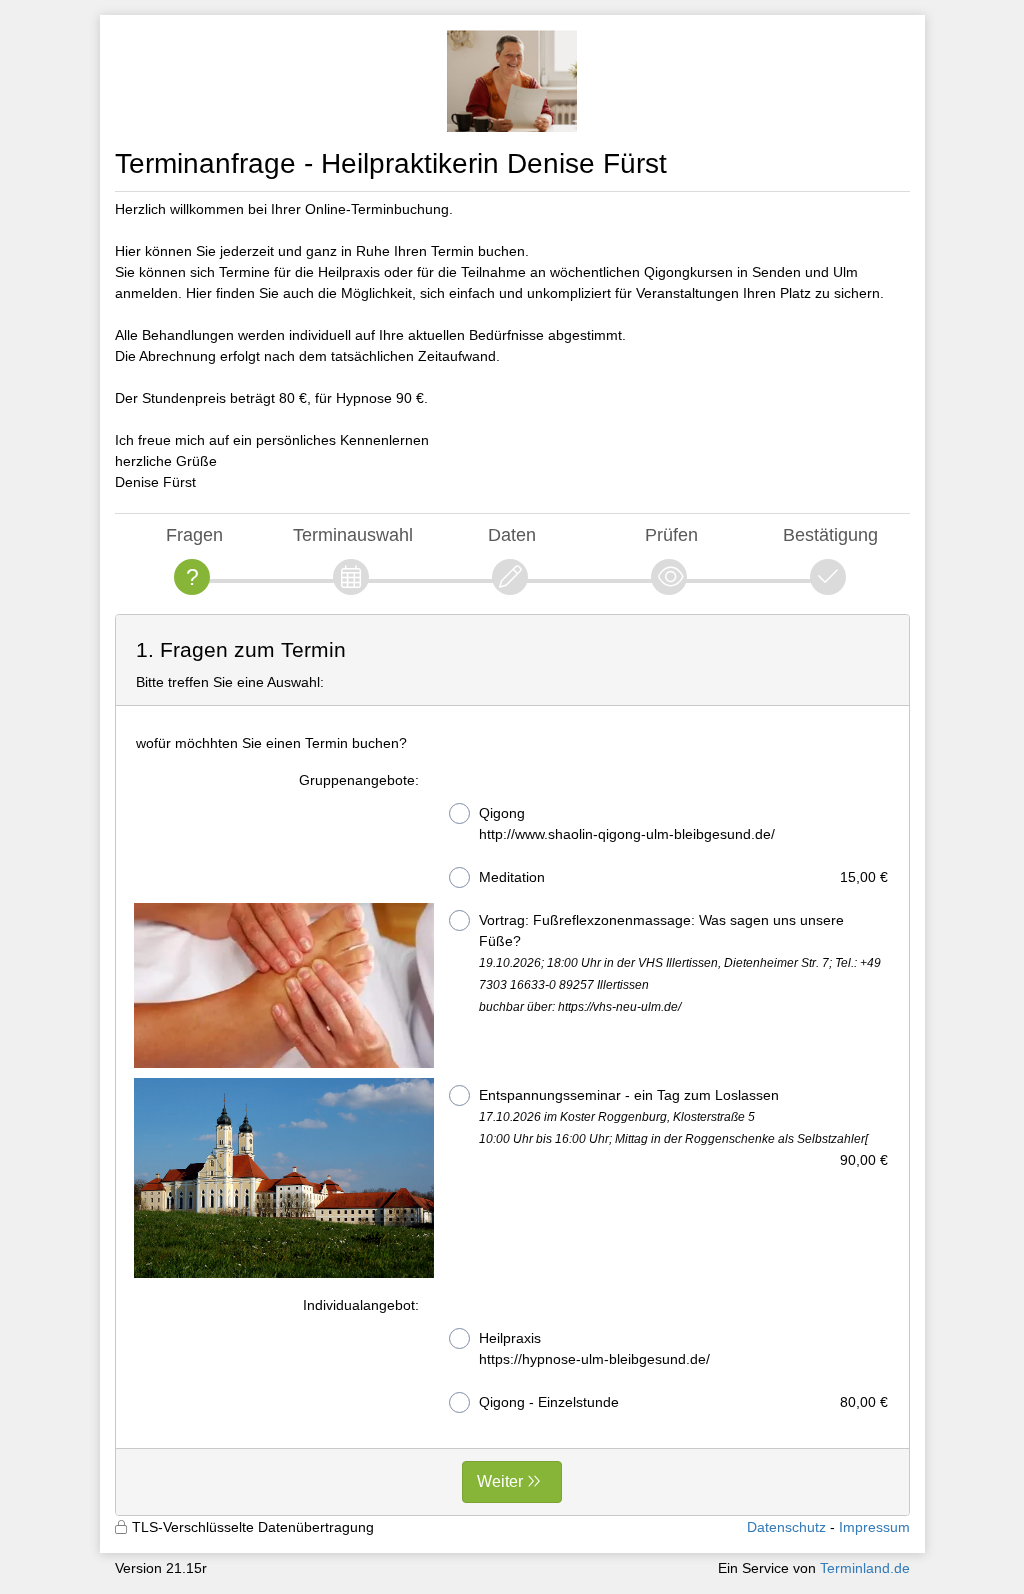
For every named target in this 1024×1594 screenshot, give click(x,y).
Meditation (684, 877)
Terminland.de (865, 1568)
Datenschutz (786, 1527)
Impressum (874, 1527)
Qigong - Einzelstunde (684, 1402)
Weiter (500, 1481)
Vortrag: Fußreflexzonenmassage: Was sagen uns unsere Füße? (680, 963)
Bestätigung (830, 534)
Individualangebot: (361, 1305)
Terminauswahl (353, 534)
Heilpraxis (594, 1348)
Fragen (194, 534)
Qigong (627, 823)
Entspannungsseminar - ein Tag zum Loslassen (684, 1118)
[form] (512, 1065)
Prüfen (671, 534)
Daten (512, 534)
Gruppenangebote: (359, 780)
